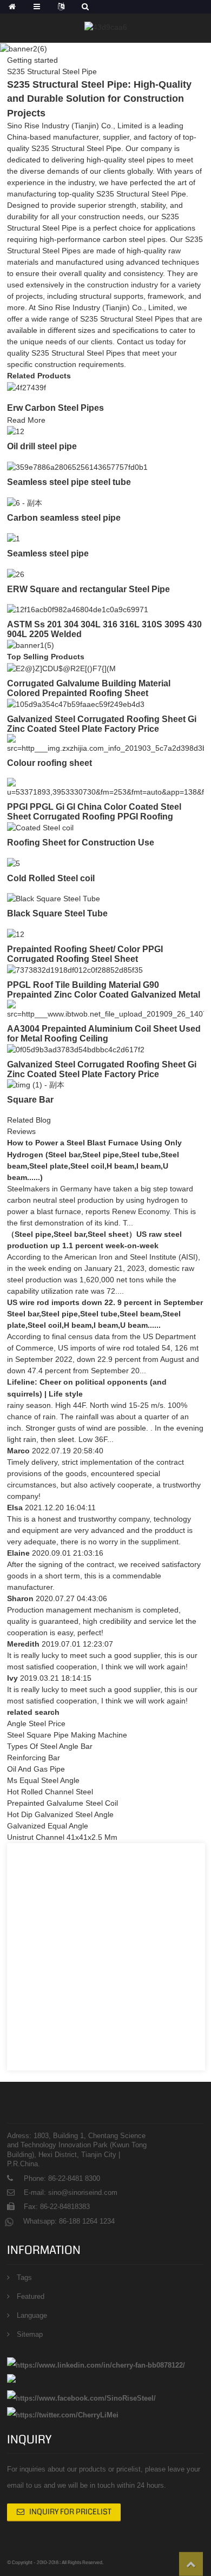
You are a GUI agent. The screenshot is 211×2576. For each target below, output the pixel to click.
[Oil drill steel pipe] (16, 431)
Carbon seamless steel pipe (64, 518)
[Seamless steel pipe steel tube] (77, 467)
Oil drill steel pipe (42, 446)
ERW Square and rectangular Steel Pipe (88, 589)
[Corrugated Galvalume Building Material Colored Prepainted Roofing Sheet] (61, 668)
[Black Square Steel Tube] (54, 899)
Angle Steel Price (36, 1723)
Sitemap (30, 2334)
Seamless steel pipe (48, 553)
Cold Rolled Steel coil (51, 878)
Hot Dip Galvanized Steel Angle (60, 1814)
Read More (26, 420)
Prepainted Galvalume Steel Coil (62, 1803)
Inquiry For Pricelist (70, 2512)
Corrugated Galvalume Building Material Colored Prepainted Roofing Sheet (89, 688)
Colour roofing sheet (50, 763)
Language (32, 2315)
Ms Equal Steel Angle (43, 1780)
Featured (31, 2296)
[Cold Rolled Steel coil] (14, 863)
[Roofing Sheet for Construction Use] (40, 827)
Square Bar (30, 1100)
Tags (24, 2277)
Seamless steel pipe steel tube (69, 482)
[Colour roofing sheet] (105, 743)
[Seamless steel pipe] (14, 538)
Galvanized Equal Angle (48, 1826)
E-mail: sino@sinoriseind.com (71, 2192)
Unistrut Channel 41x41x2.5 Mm (62, 1837)
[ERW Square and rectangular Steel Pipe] (16, 574)
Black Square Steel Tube (57, 913)
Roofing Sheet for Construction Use (81, 843)
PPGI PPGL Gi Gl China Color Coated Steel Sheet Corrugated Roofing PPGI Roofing (94, 812)
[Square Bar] (36, 1085)
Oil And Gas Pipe (36, 1769)
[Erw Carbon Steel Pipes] (27, 387)
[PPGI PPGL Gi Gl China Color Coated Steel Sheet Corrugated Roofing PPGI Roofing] (105, 787)
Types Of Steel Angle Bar (50, 1746)
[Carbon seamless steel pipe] (25, 502)
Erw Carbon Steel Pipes (55, 408)
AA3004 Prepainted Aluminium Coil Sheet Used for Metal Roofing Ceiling (104, 1034)
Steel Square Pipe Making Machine (67, 1735)
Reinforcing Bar (34, 1758)
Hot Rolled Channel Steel (50, 1792)
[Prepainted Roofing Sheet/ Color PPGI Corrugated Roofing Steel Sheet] (16, 934)
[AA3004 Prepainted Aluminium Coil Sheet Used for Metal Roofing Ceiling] (105, 1009)
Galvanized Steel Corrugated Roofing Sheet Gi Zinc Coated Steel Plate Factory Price (102, 1069)
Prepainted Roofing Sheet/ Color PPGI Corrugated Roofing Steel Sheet (85, 954)
